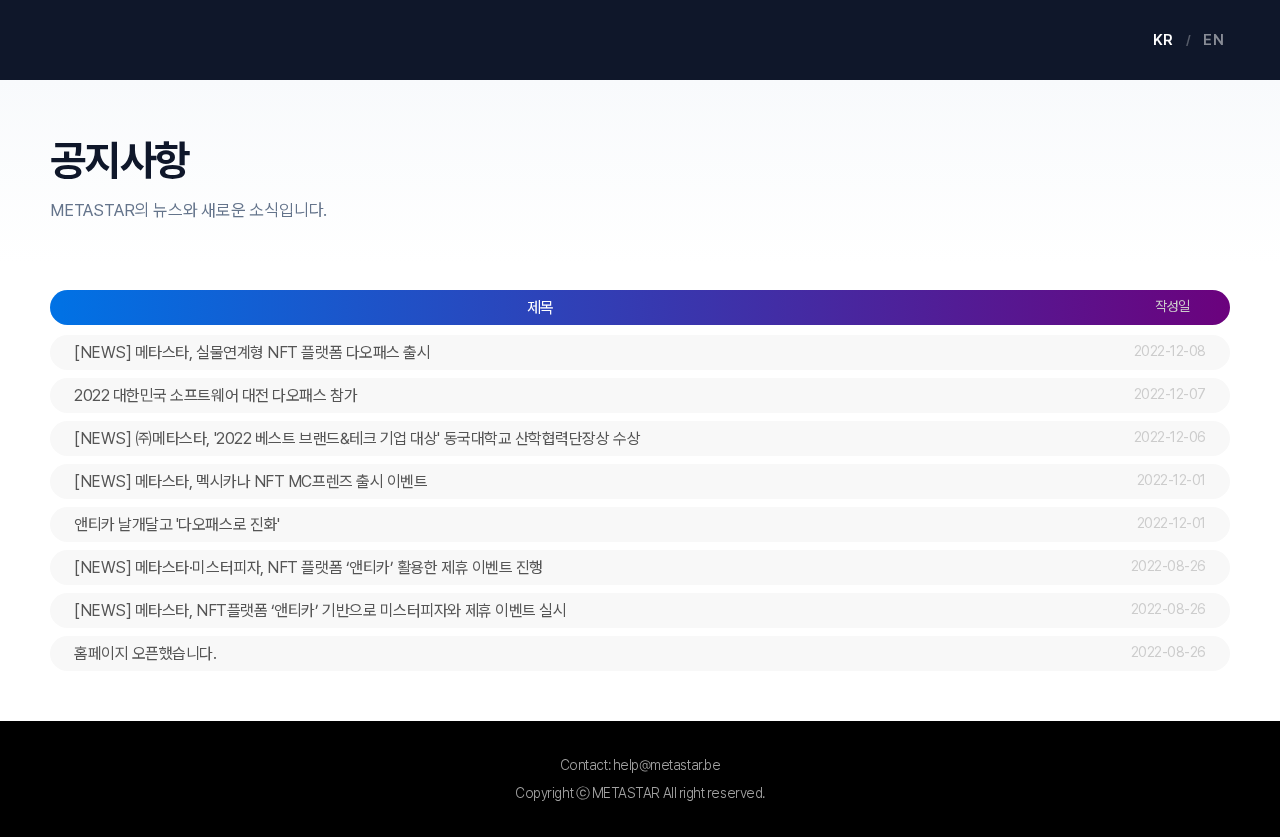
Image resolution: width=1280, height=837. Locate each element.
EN (1213, 40)
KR (1163, 40)
